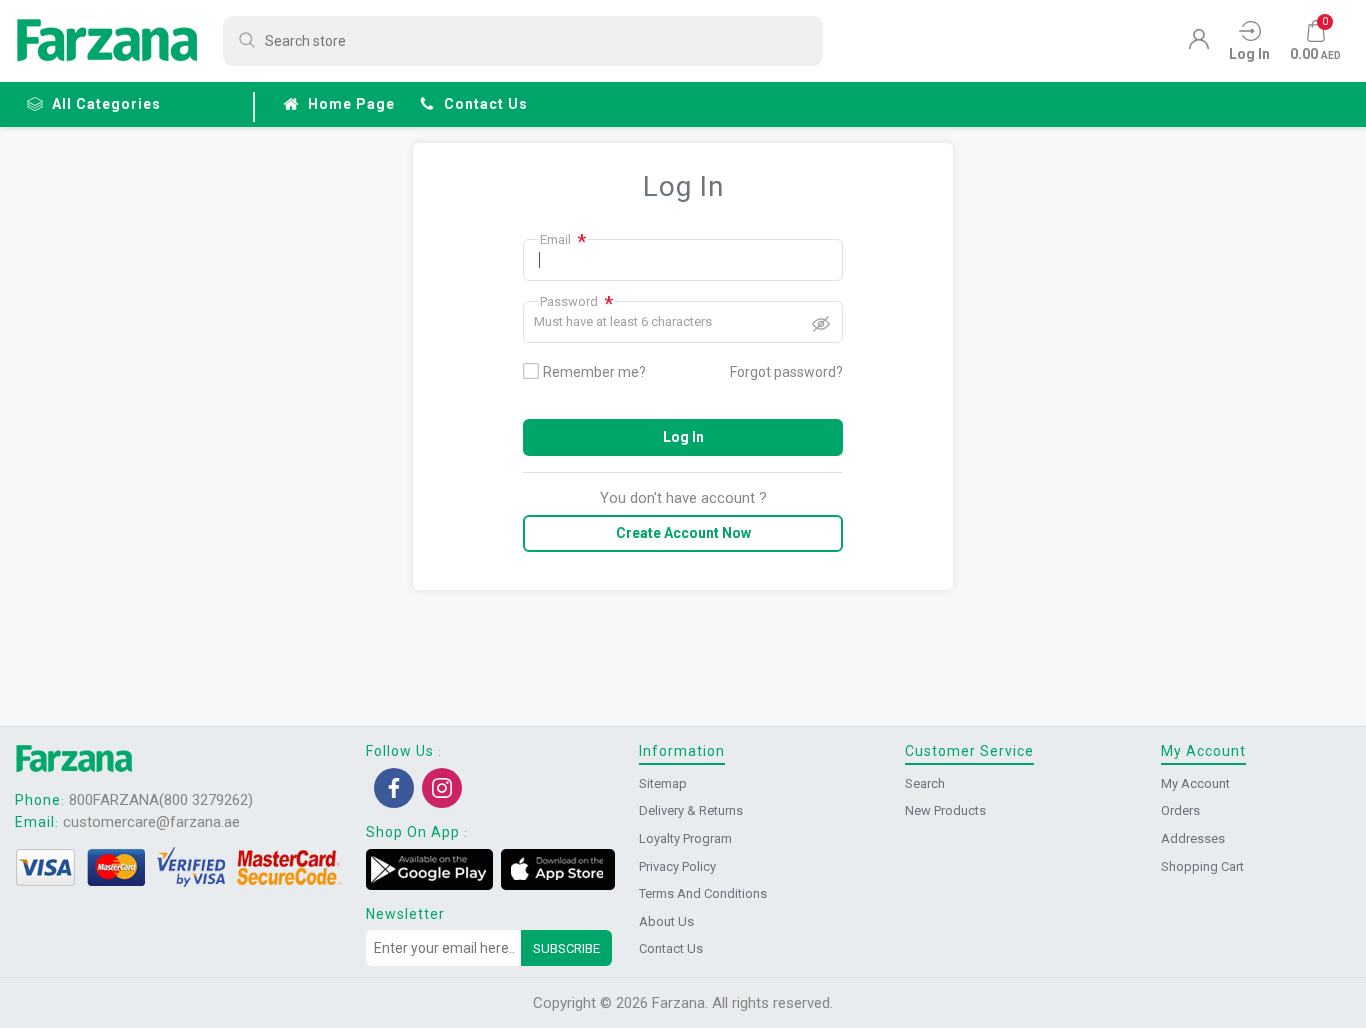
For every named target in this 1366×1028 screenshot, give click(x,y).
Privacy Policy (677, 866)
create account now (683, 533)
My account (1195, 783)
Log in (683, 437)
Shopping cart (1202, 866)
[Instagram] (442, 788)
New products (945, 810)
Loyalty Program (685, 838)
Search (925, 783)
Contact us (486, 104)
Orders (1180, 810)
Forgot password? (786, 372)
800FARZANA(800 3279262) (161, 800)
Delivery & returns (691, 810)
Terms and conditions (703, 893)
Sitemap (663, 783)
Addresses (1193, 838)
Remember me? (594, 372)
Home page (351, 104)
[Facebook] (394, 788)
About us (666, 921)
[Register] (1199, 44)
